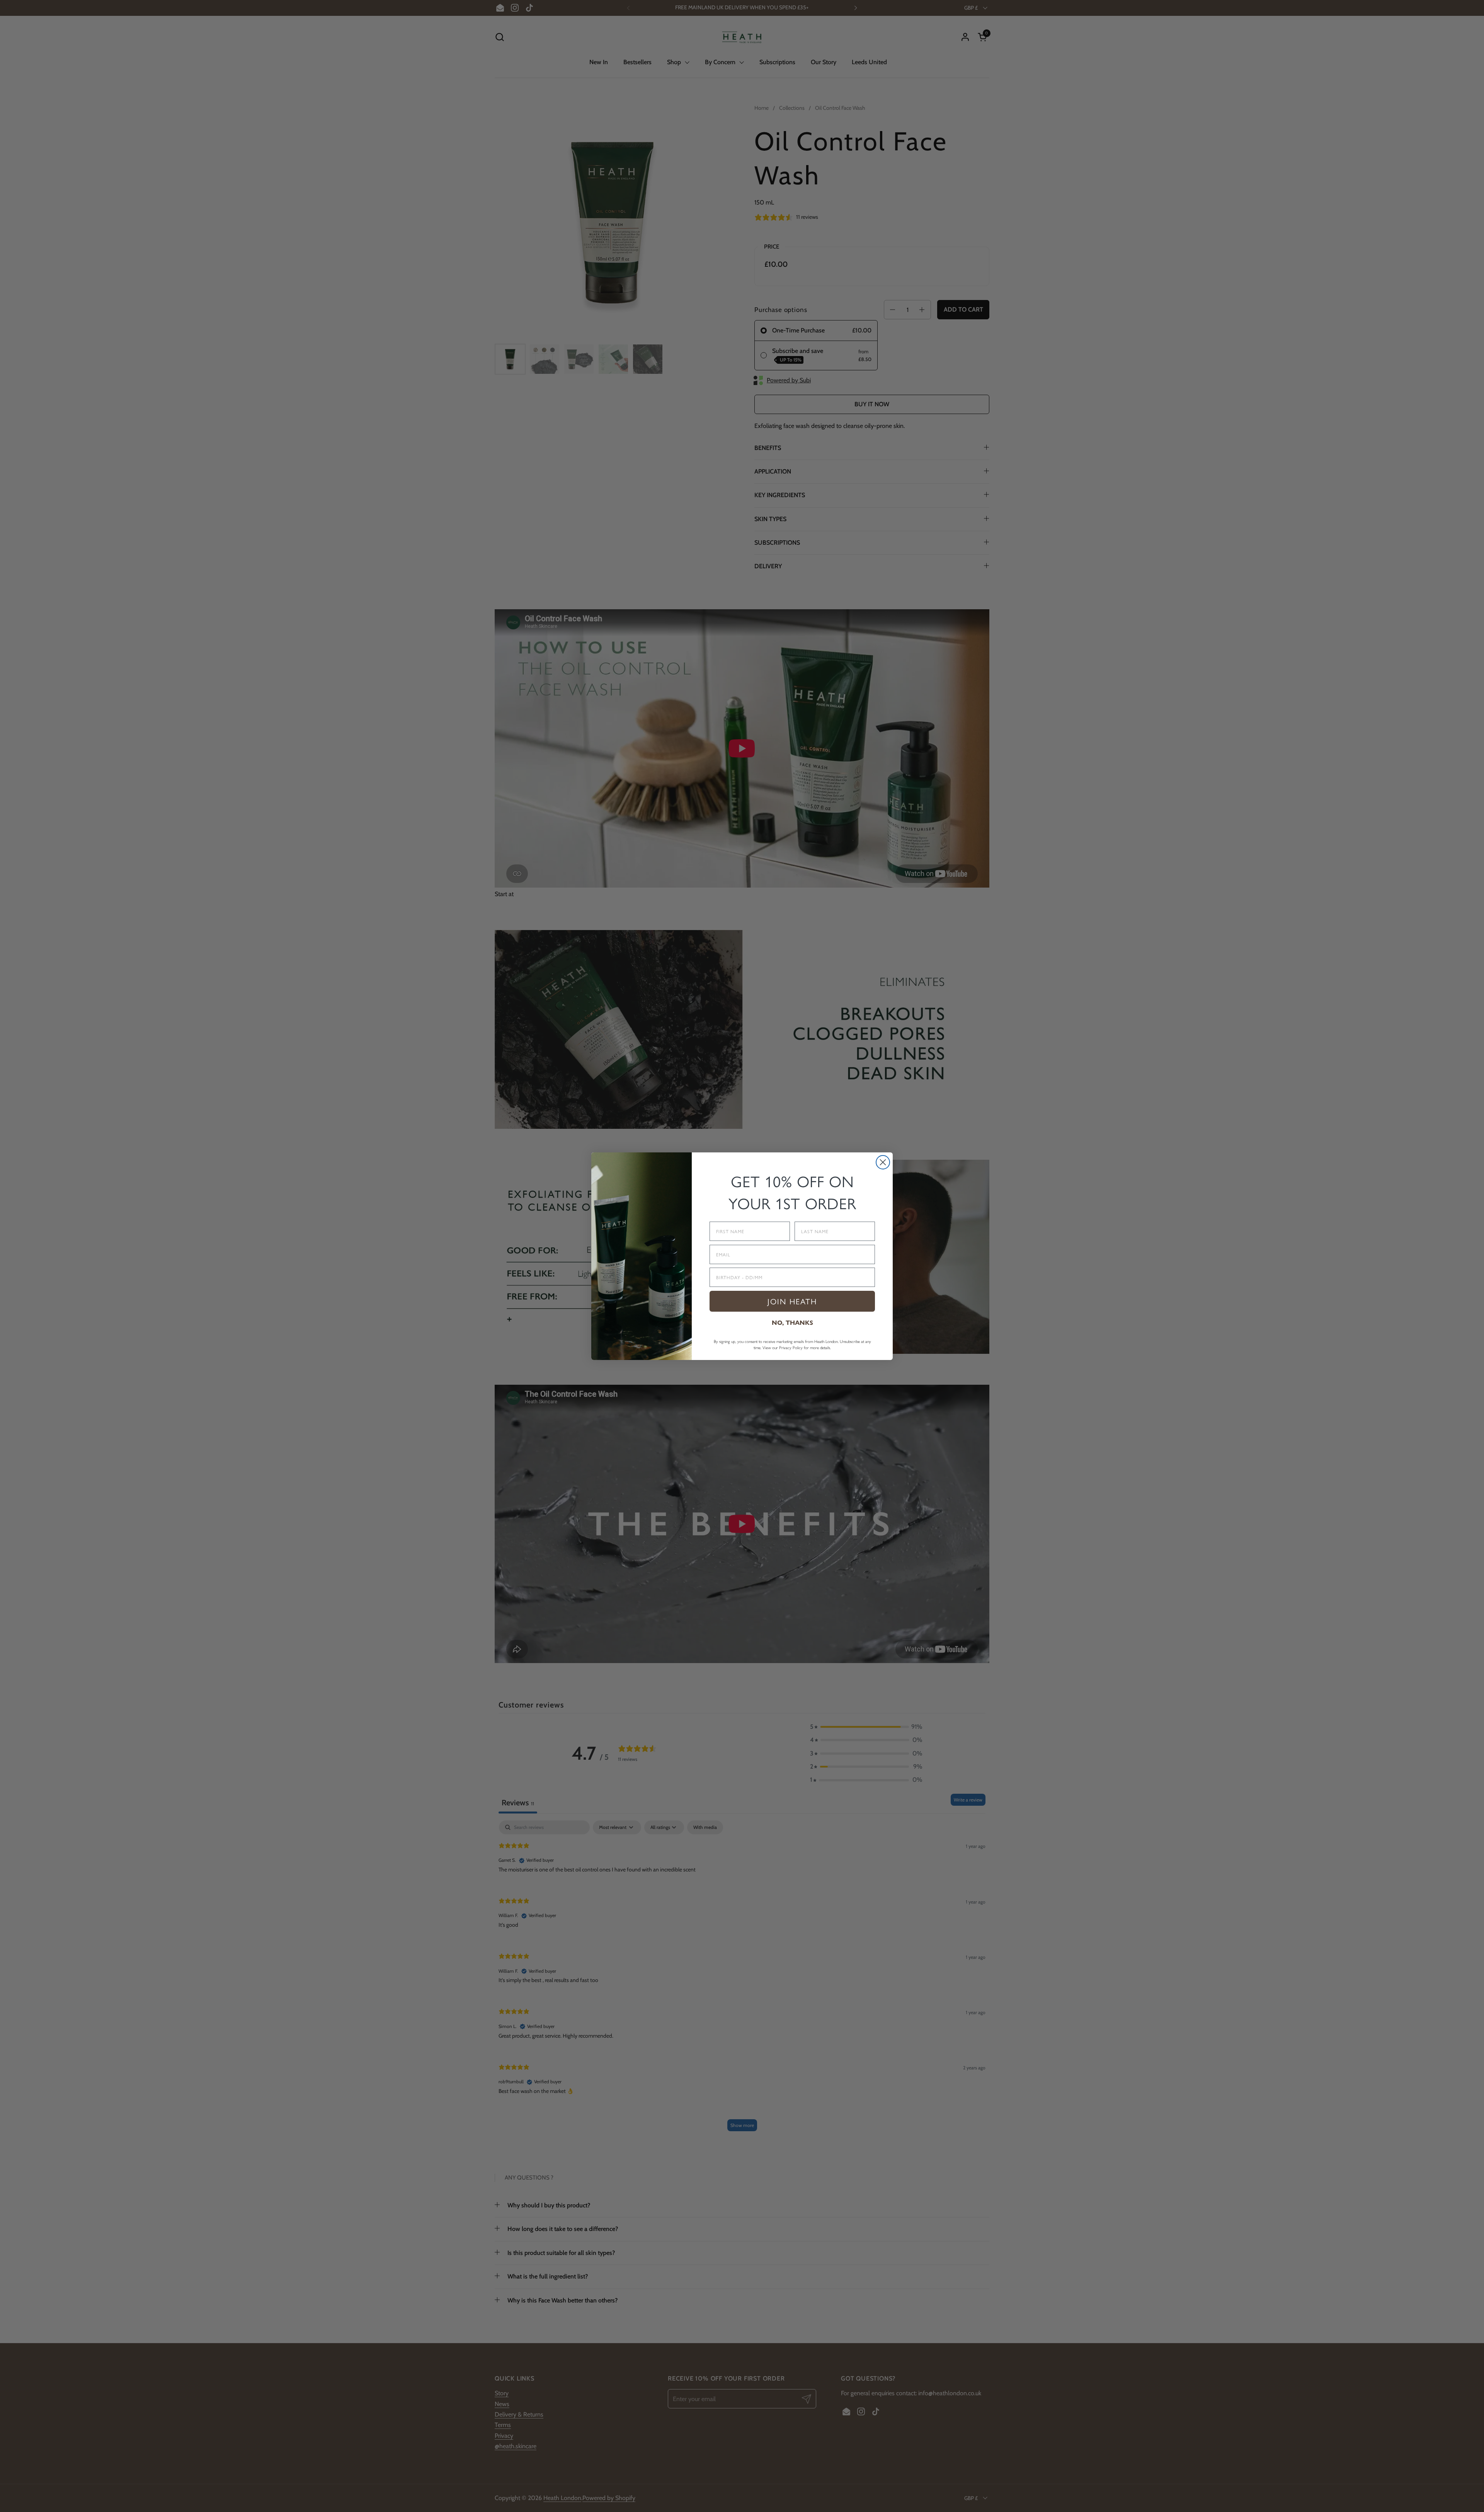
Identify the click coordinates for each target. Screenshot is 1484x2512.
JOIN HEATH (792, 1301)
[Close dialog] (883, 1162)
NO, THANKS (792, 1323)
